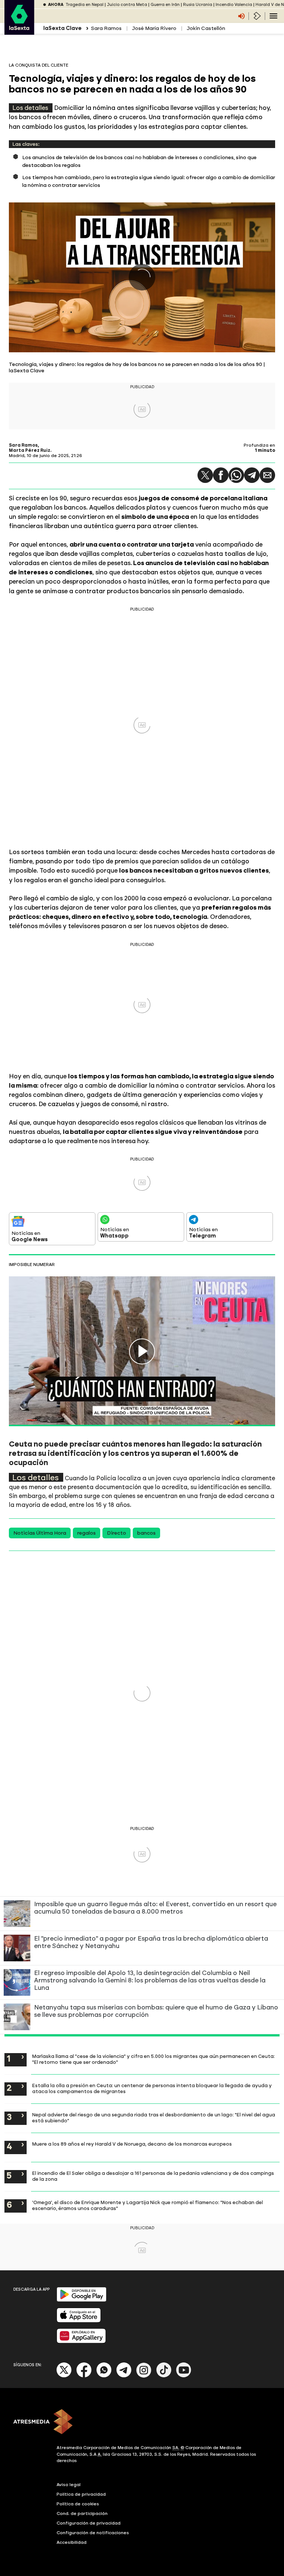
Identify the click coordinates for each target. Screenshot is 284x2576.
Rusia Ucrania (198, 5)
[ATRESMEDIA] (142, 2422)
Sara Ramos (106, 28)
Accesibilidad (72, 2542)
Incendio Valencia (234, 5)
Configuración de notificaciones (93, 2533)
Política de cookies (78, 2504)
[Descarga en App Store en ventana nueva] (79, 2321)
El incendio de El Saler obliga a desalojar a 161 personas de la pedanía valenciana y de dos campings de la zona (153, 2176)
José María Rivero (154, 28)
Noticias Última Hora (40, 1533)
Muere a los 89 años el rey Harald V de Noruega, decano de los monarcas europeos (132, 2144)
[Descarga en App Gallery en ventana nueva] (81, 2342)
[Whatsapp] (104, 2376)
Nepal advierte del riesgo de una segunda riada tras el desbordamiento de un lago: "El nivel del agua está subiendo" (154, 2117)
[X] (64, 2376)
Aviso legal (69, 2485)
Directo (116, 1533)
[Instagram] (144, 2376)
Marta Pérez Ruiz (30, 450)
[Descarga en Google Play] (82, 2300)
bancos (146, 1533)
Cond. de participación (82, 2513)
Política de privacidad (81, 2494)
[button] (205, 475)
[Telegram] (252, 475)
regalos (87, 1533)
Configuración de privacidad (89, 2523)
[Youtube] (184, 2376)
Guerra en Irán (165, 5)
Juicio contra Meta (127, 5)
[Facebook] (84, 2376)
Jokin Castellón (206, 28)
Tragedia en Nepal (84, 5)
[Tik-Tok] (164, 2376)
